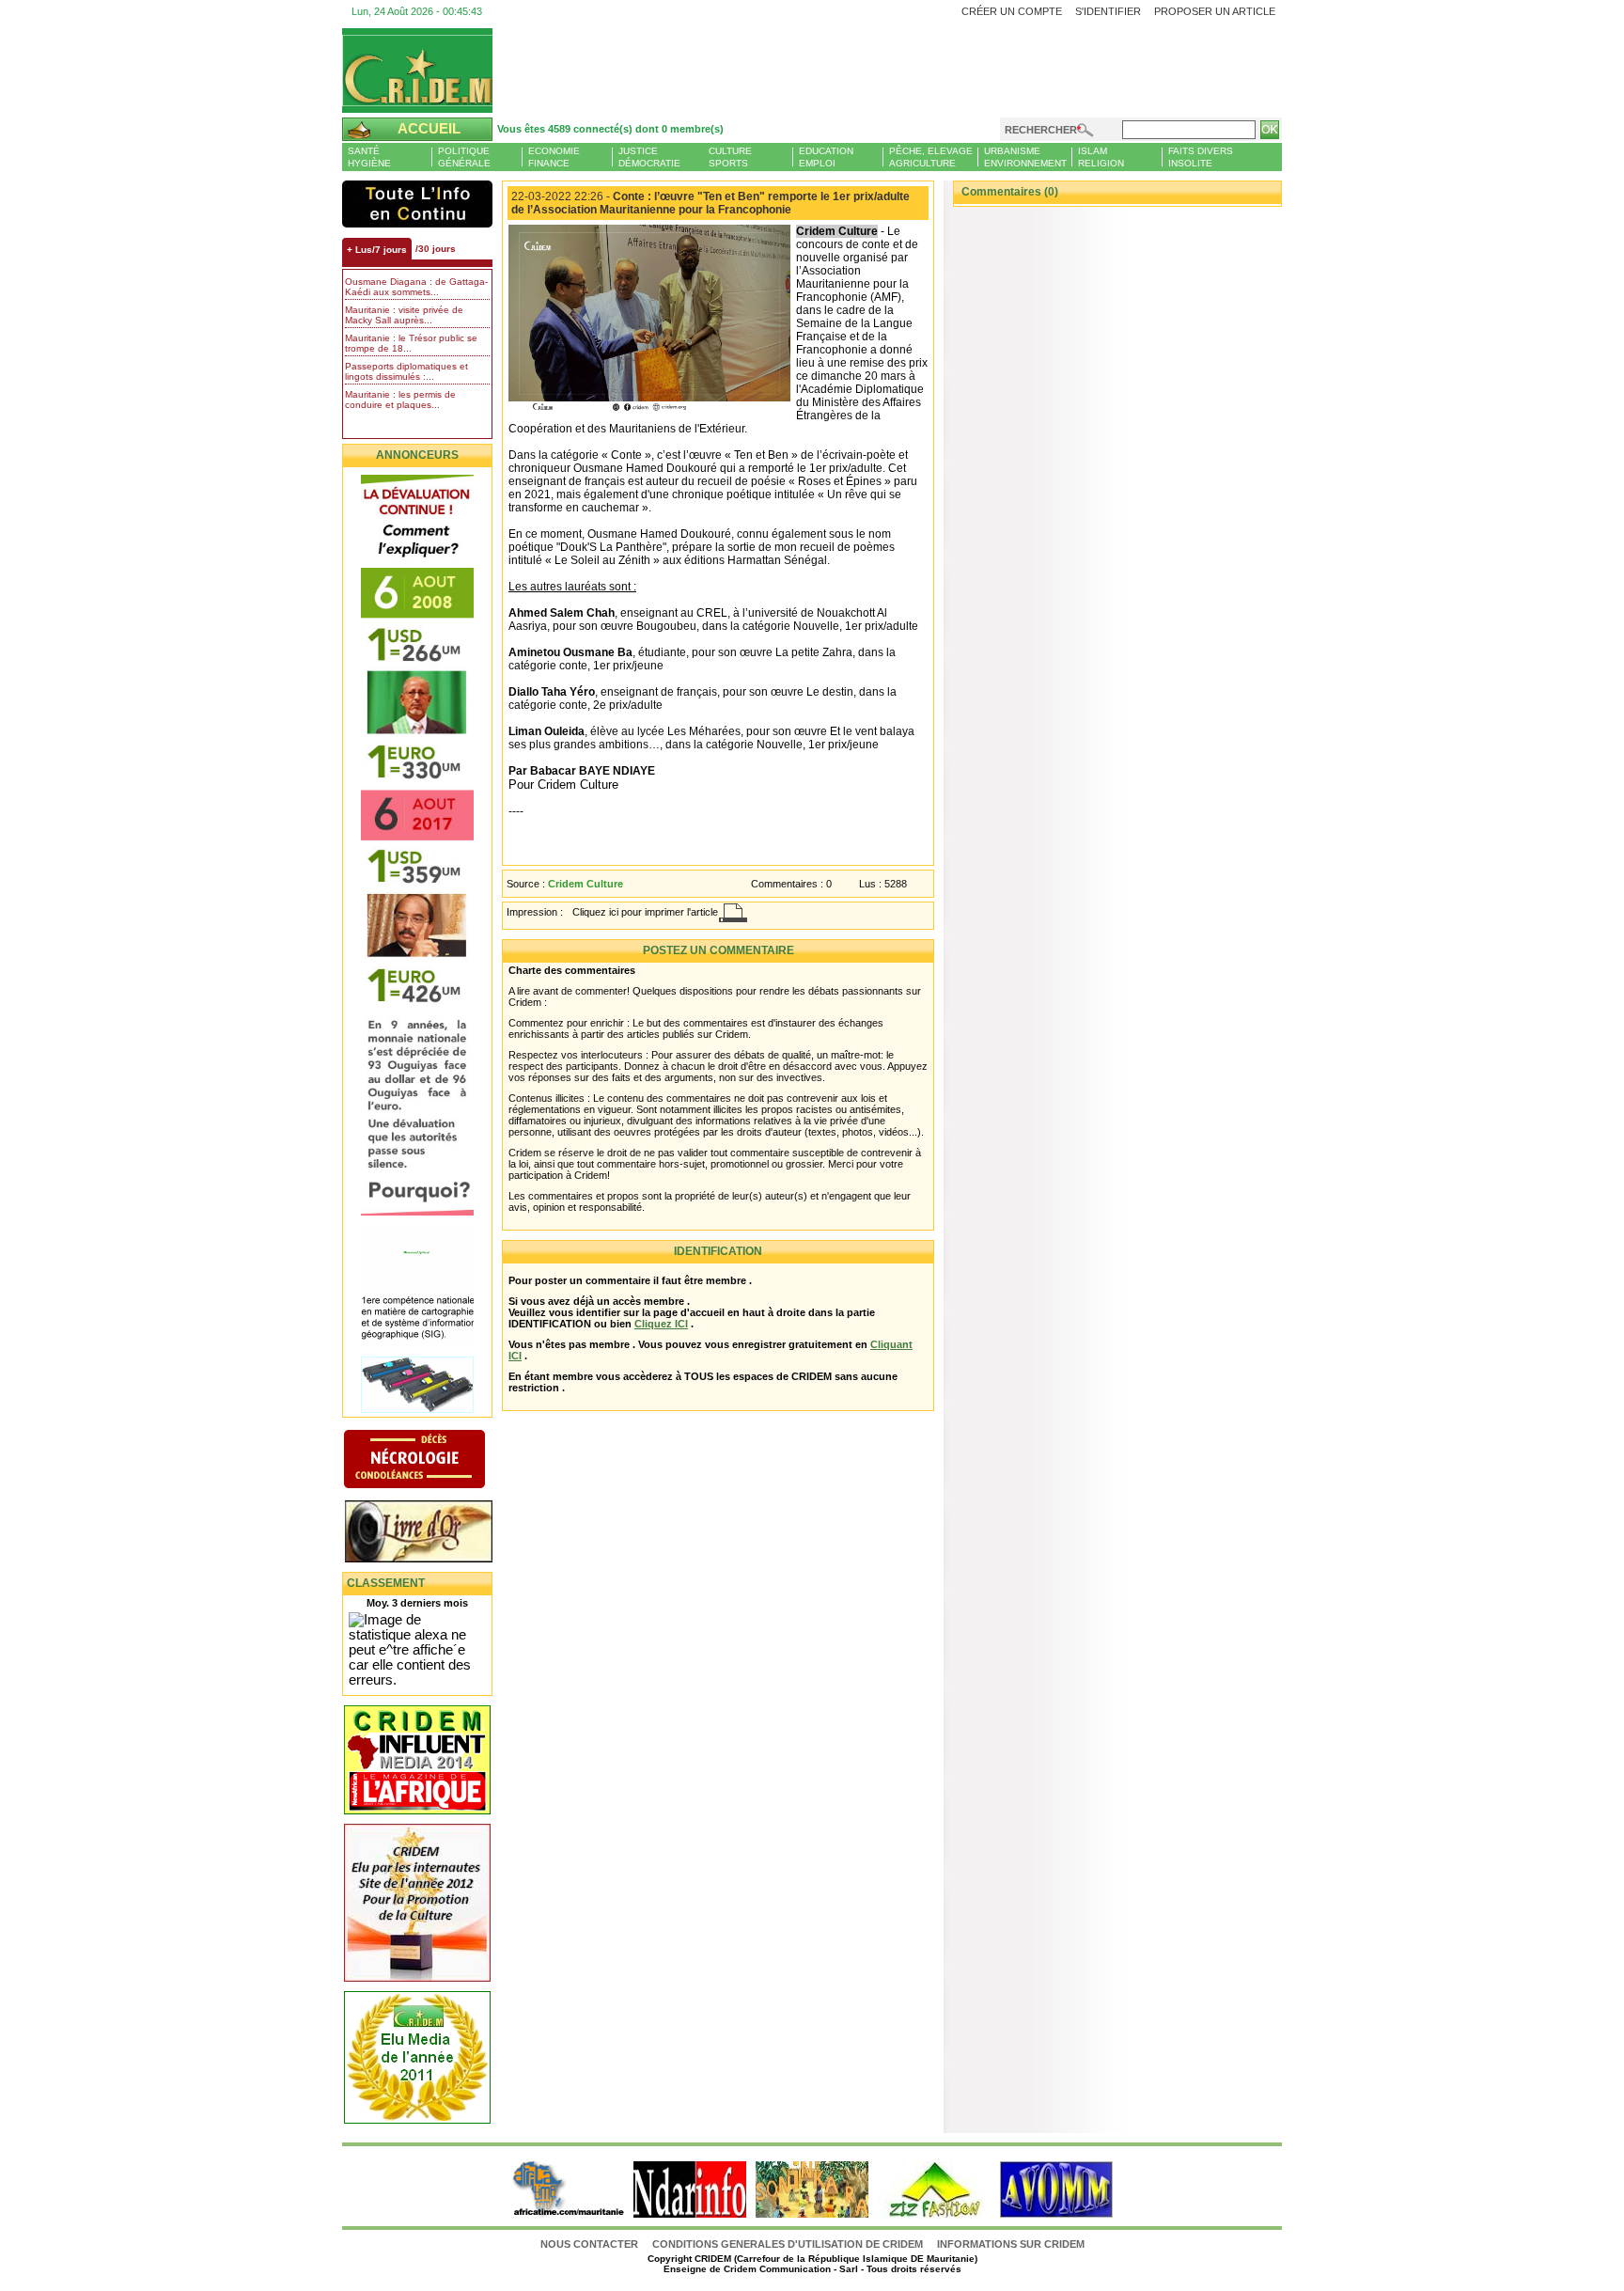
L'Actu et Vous (417, 204)
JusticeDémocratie (649, 157)
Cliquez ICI (661, 1324)
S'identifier (1108, 11)
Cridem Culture (586, 884)
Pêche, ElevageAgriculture (931, 157)
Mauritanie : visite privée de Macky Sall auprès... (404, 315)
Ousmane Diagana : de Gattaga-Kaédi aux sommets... (416, 287)
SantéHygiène (369, 157)
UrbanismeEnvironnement (1025, 157)
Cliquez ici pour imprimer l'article (645, 912)
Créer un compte (1012, 11)
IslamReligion (1101, 157)
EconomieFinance (554, 157)
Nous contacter (591, 2244)
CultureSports (730, 157)
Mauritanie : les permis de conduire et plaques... (400, 400)
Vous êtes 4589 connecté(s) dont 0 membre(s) (610, 129)
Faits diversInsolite (1201, 157)
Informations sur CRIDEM (1011, 2244)
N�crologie (434, 1461)
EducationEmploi (826, 157)
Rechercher (1041, 130)
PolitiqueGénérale (464, 157)
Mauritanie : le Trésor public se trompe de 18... (411, 343)
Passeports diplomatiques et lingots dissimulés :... (406, 371)
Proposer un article (1215, 11)
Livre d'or (434, 1533)
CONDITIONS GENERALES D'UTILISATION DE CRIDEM (788, 2244)
